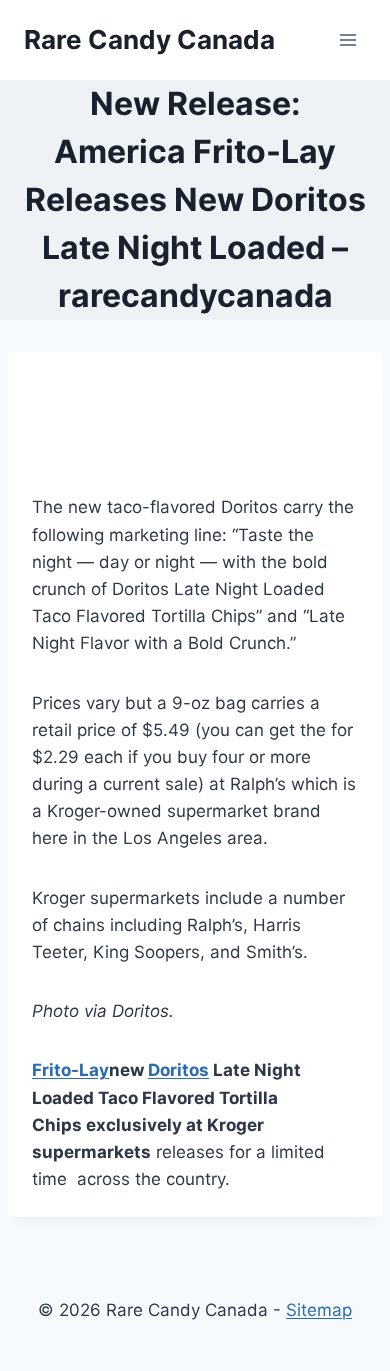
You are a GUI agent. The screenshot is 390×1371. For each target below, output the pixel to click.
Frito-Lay (70, 1070)
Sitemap (319, 1310)
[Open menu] (347, 39)
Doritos (178, 1070)
